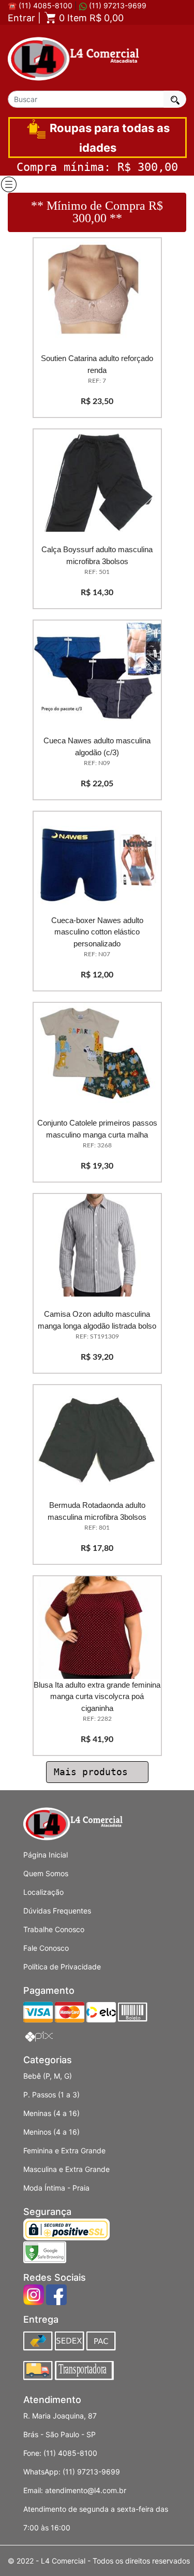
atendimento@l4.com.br (86, 2490)
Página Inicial (46, 1855)
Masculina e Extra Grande (66, 2169)
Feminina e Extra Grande (64, 2150)
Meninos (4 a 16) (51, 2132)
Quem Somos (46, 1873)
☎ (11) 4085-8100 (40, 5)
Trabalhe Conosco (54, 1929)
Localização (43, 1892)
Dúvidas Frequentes (57, 1911)
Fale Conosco (46, 1948)
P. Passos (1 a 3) (51, 2095)
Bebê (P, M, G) (48, 2076)
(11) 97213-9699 (117, 5)
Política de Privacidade (62, 1967)
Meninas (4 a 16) (51, 2113)
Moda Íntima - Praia (56, 2188)
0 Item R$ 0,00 (90, 18)
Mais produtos (94, 1772)
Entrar (21, 18)
